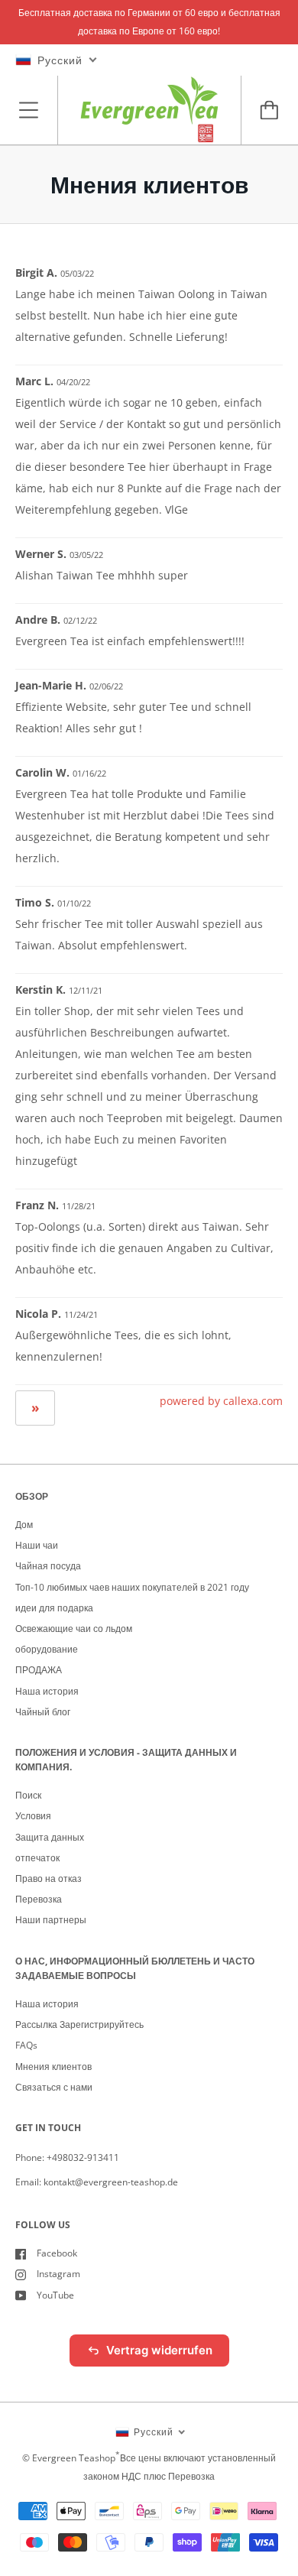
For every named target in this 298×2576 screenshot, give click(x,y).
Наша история (47, 1691)
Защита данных (50, 1837)
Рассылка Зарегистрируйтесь (79, 2024)
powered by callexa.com (221, 1401)
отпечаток (37, 1858)
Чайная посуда (48, 1566)
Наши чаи (37, 1545)
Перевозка (39, 1899)
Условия (33, 1816)
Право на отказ (49, 1878)
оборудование (47, 1649)
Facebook (57, 2253)
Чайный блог (43, 1712)
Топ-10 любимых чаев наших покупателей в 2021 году (132, 1587)
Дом (24, 1525)
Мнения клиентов (53, 2067)
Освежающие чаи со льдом (74, 1629)
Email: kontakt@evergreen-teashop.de (97, 2182)
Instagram (58, 2274)
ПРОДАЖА (39, 1670)
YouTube (55, 2295)
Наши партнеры (51, 1920)
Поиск (28, 1795)
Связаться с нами (54, 2087)
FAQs (26, 2045)
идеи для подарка (54, 1608)
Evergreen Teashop (74, 2458)
